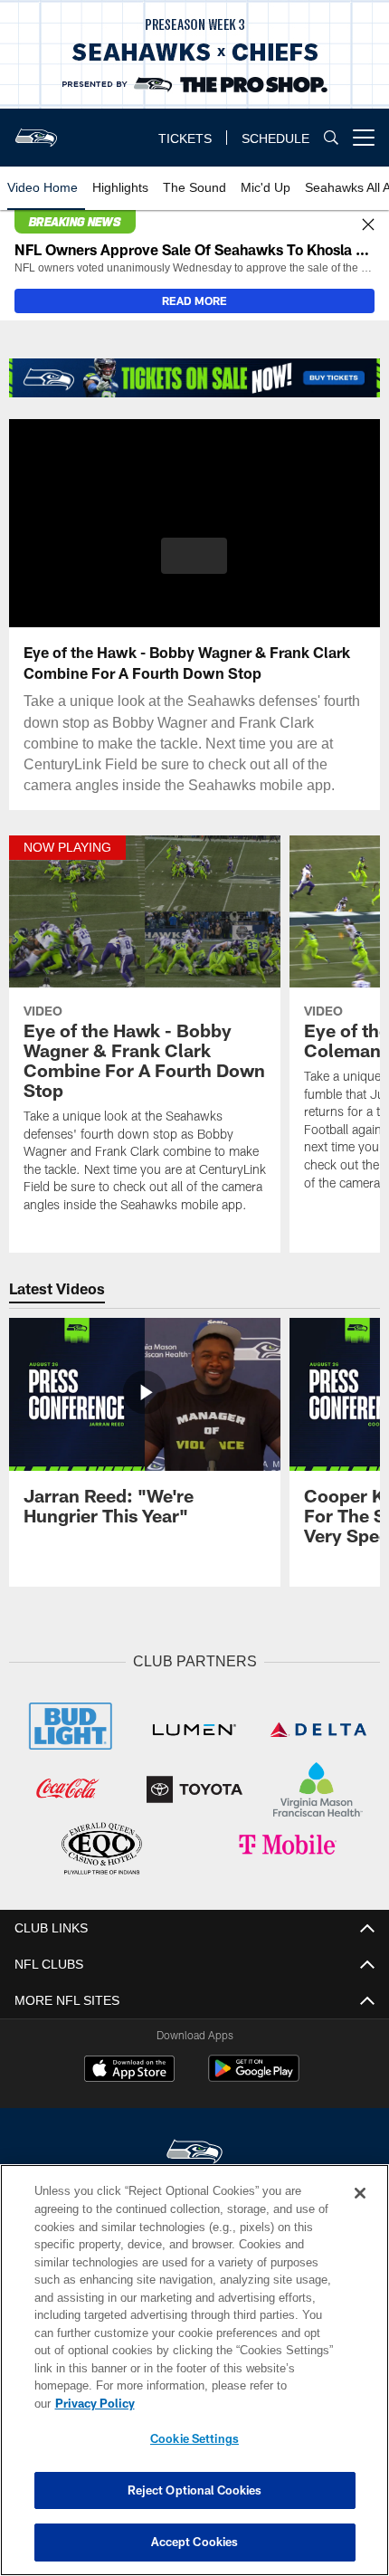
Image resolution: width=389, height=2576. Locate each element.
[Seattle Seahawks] (194, 2150)
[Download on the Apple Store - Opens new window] (129, 2068)
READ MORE (194, 301)
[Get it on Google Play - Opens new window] (254, 2075)
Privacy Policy (234, 2403)
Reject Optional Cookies (195, 2490)
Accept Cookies (195, 2542)
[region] (194, 2379)
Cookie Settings (194, 2438)
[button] (194, 556)
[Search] (331, 138)
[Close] (368, 225)
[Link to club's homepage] (36, 130)
